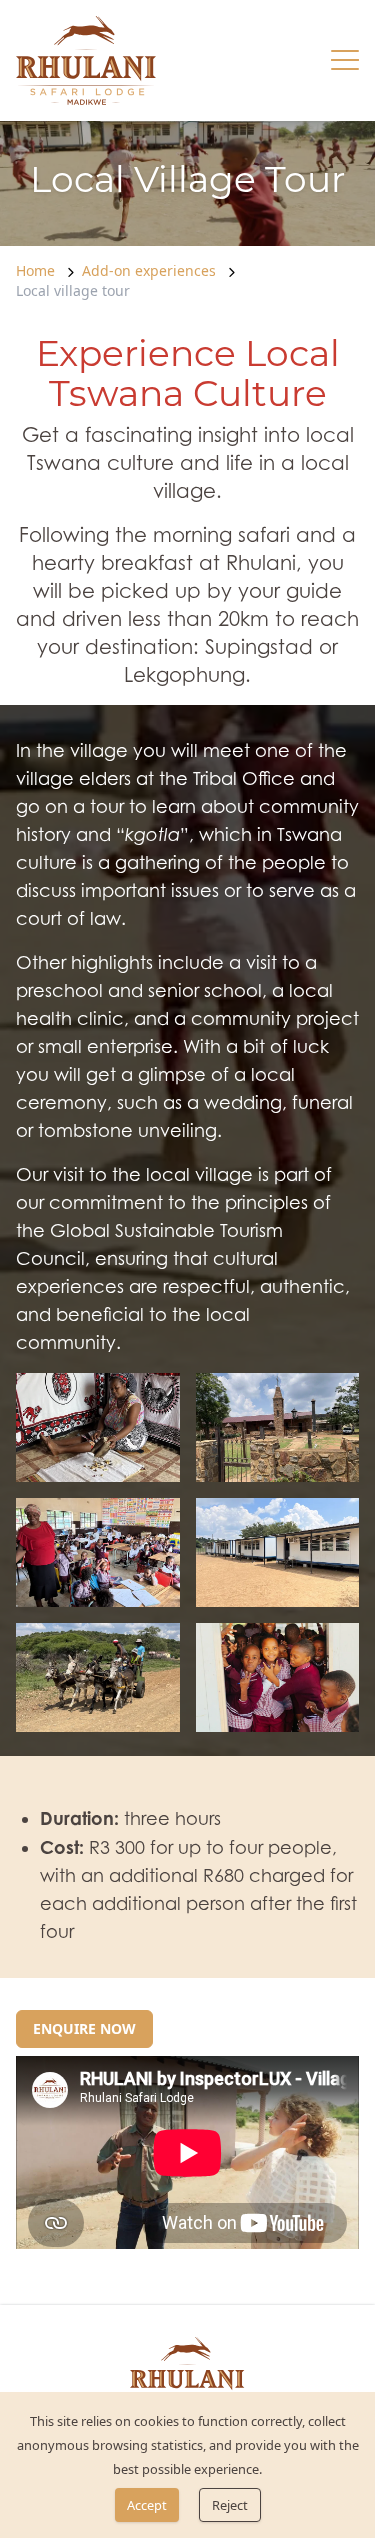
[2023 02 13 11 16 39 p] (98, 1427)
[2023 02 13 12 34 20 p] (98, 1552)
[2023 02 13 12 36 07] (278, 1552)
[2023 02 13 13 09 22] (98, 1677)
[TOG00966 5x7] (278, 1677)
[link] (86, 60)
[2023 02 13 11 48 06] (278, 1427)
